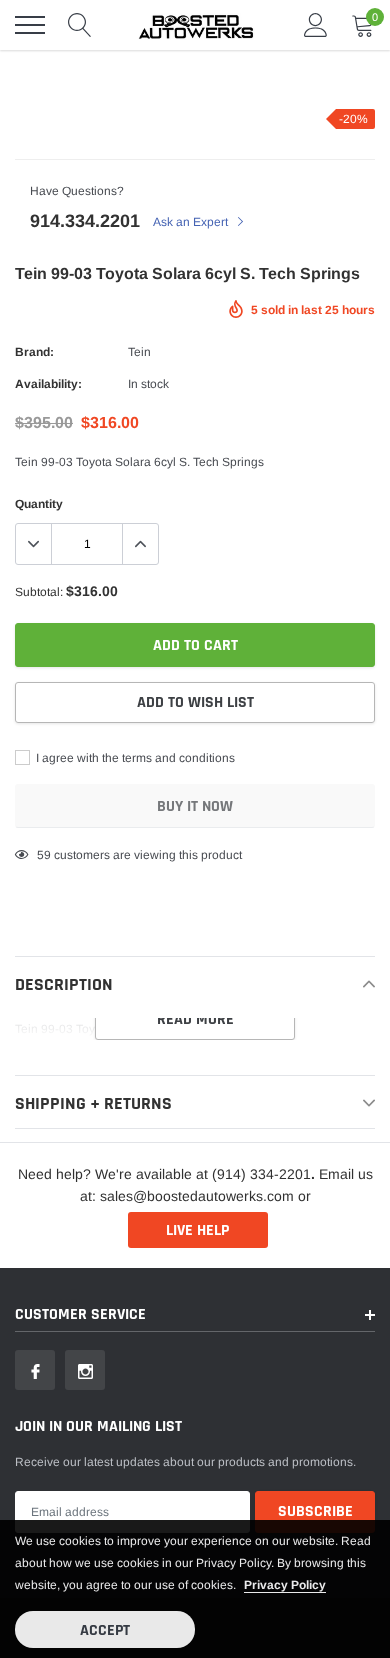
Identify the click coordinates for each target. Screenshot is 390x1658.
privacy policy (285, 1585)
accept (105, 1630)
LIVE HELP (197, 1230)
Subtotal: (39, 592)
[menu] (30, 25)
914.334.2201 (85, 221)
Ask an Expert (192, 222)
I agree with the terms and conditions (134, 758)
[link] (35, 1370)
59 (44, 855)
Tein (139, 352)
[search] (80, 25)
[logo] (195, 25)
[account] (316, 25)
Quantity (39, 504)
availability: (48, 384)
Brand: (34, 352)
